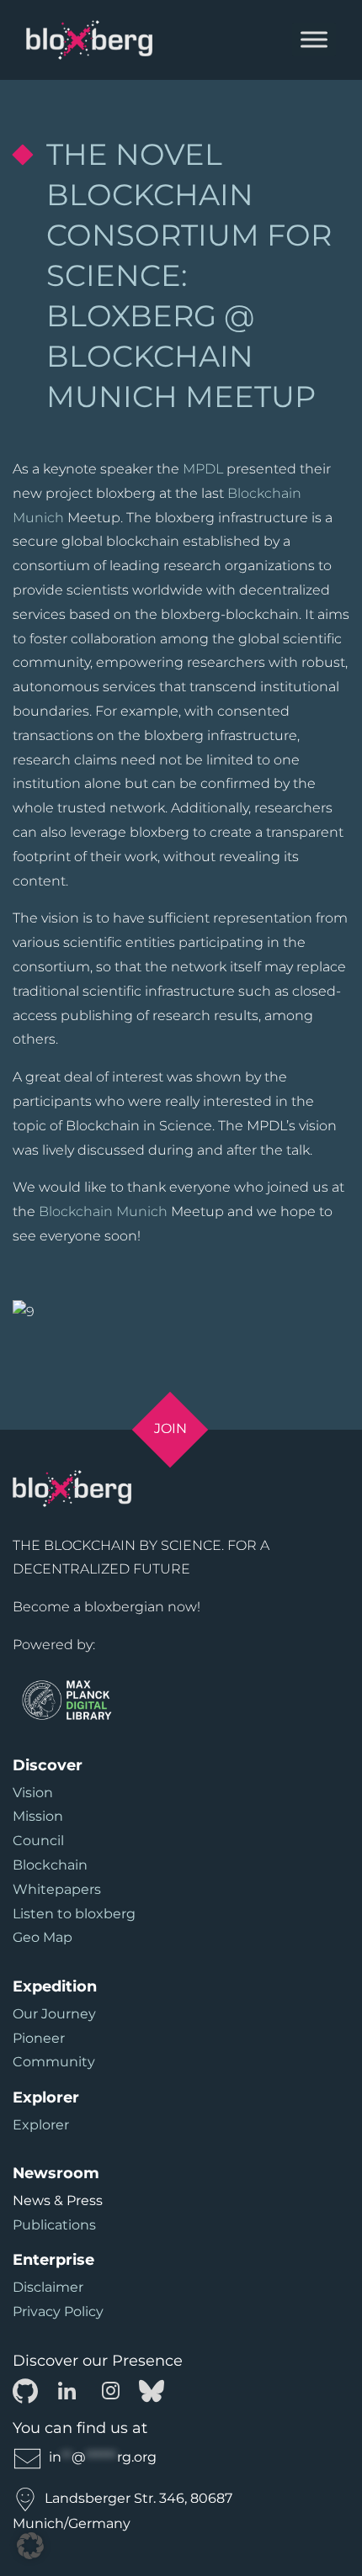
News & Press (58, 2200)
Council (38, 1841)
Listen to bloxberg (74, 1914)
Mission (38, 1816)
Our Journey (54, 2014)
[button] (30, 2546)
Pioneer (39, 2038)
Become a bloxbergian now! (106, 1607)
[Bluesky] (152, 2390)
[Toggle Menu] (314, 40)
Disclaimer (48, 2287)
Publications (54, 2225)
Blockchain (50, 1865)
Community (54, 2062)
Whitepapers (57, 1889)
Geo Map (43, 1937)
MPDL (203, 469)
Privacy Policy (58, 2312)
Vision (33, 1793)
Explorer (41, 2125)
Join (170, 1428)
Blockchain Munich (103, 1211)
